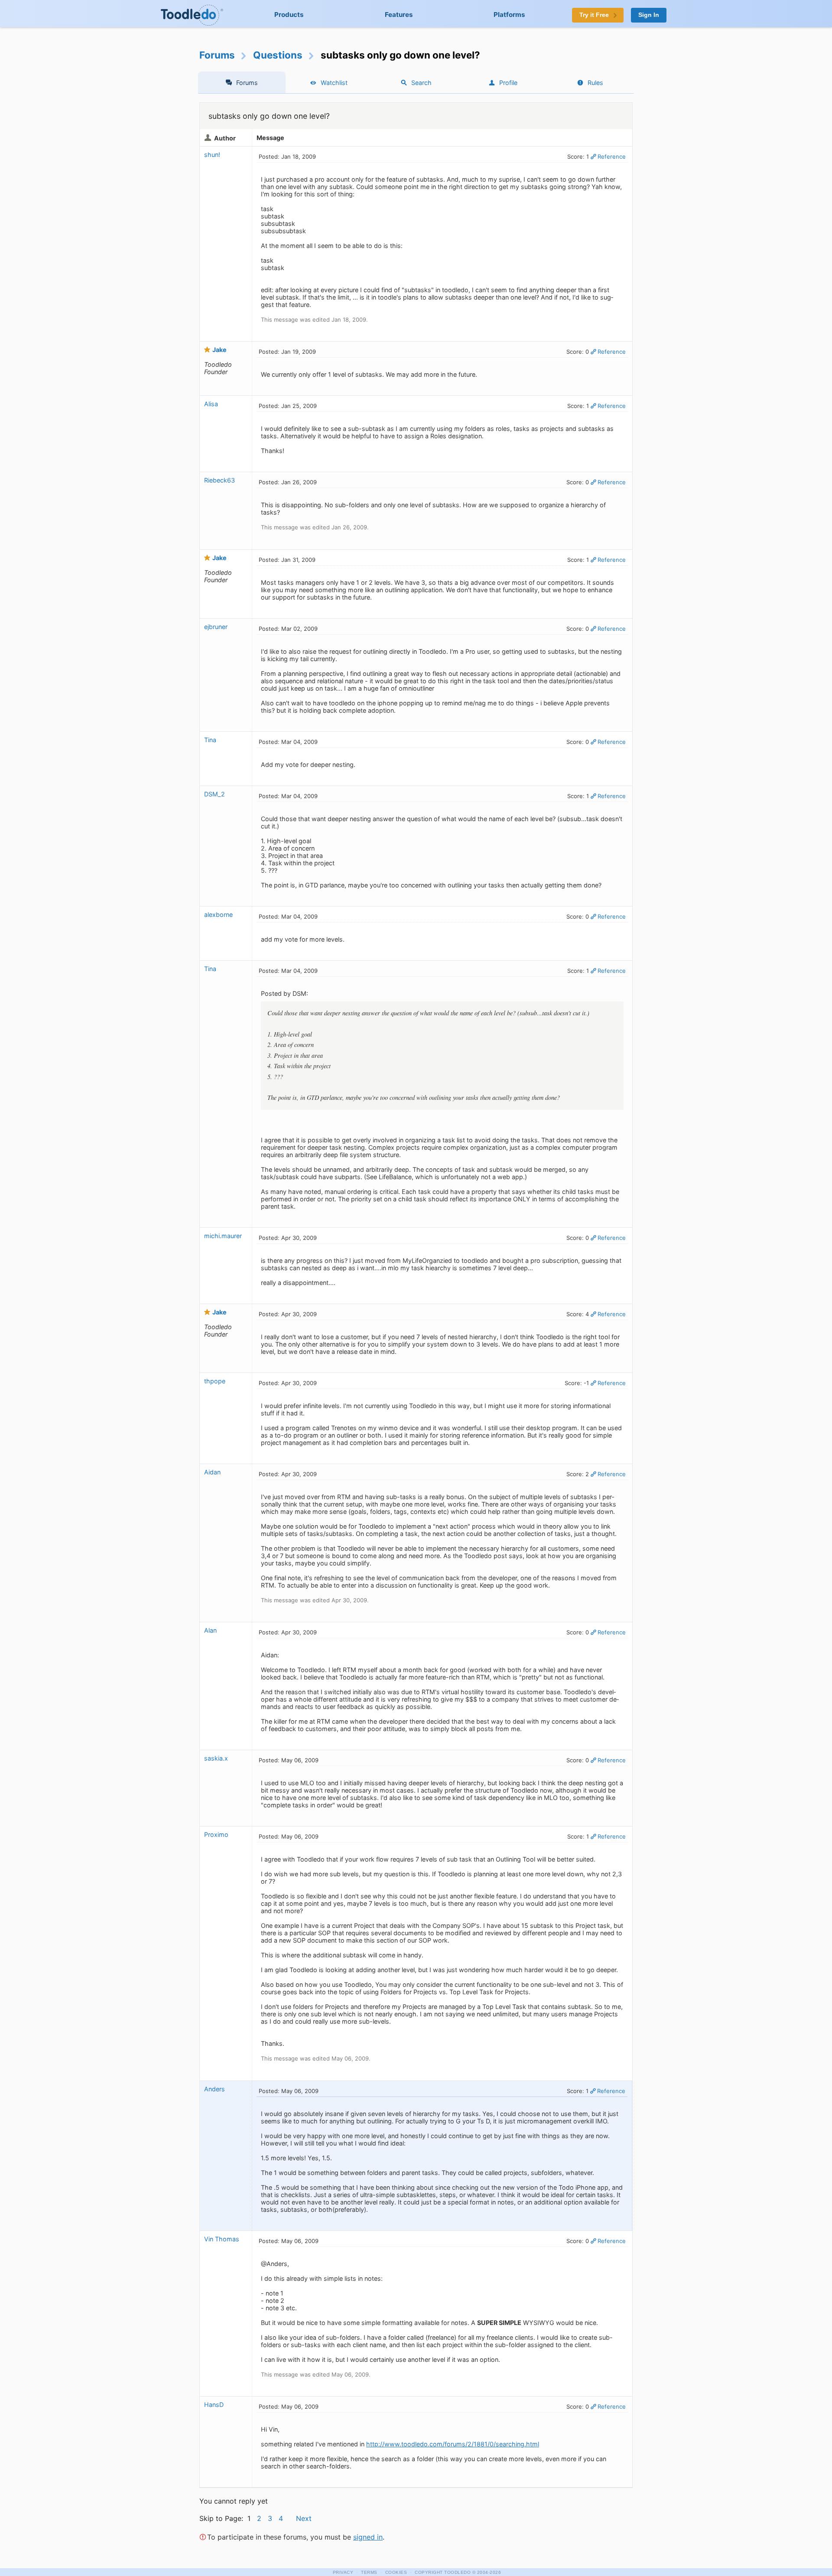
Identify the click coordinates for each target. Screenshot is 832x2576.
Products (289, 15)
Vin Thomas (222, 2239)
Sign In (649, 15)
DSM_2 (214, 794)
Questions (278, 55)
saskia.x (216, 1758)
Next (304, 2518)
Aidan (212, 1472)
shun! (212, 155)
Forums (217, 55)
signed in (368, 2537)
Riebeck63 (219, 480)
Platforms (509, 15)
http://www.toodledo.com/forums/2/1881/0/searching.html (453, 2444)
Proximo (216, 1834)
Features (399, 15)
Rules (595, 83)
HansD (214, 2405)
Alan (210, 1630)
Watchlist (334, 83)
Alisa (211, 404)
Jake (219, 350)
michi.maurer (223, 1236)
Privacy (343, 2572)
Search (421, 83)
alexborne (218, 915)
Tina (210, 740)
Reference (612, 157)
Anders (214, 2089)
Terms (369, 2572)
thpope (215, 1381)
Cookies (396, 2572)
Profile (508, 83)
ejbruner (216, 627)
